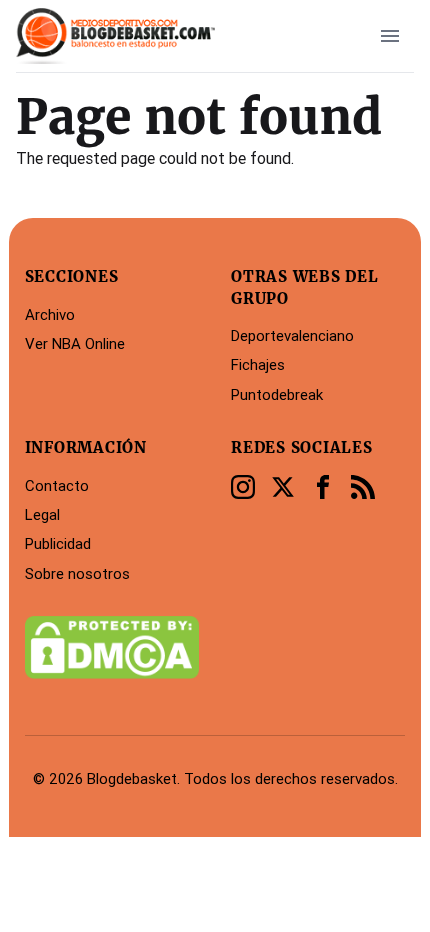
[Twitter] (283, 487)
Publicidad (58, 543)
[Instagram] (243, 487)
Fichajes (258, 364)
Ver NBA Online (75, 343)
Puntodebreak (277, 394)
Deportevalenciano (292, 335)
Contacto (57, 485)
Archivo (50, 314)
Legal (42, 514)
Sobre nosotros (77, 573)
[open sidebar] (390, 36)
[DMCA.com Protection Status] (112, 647)
